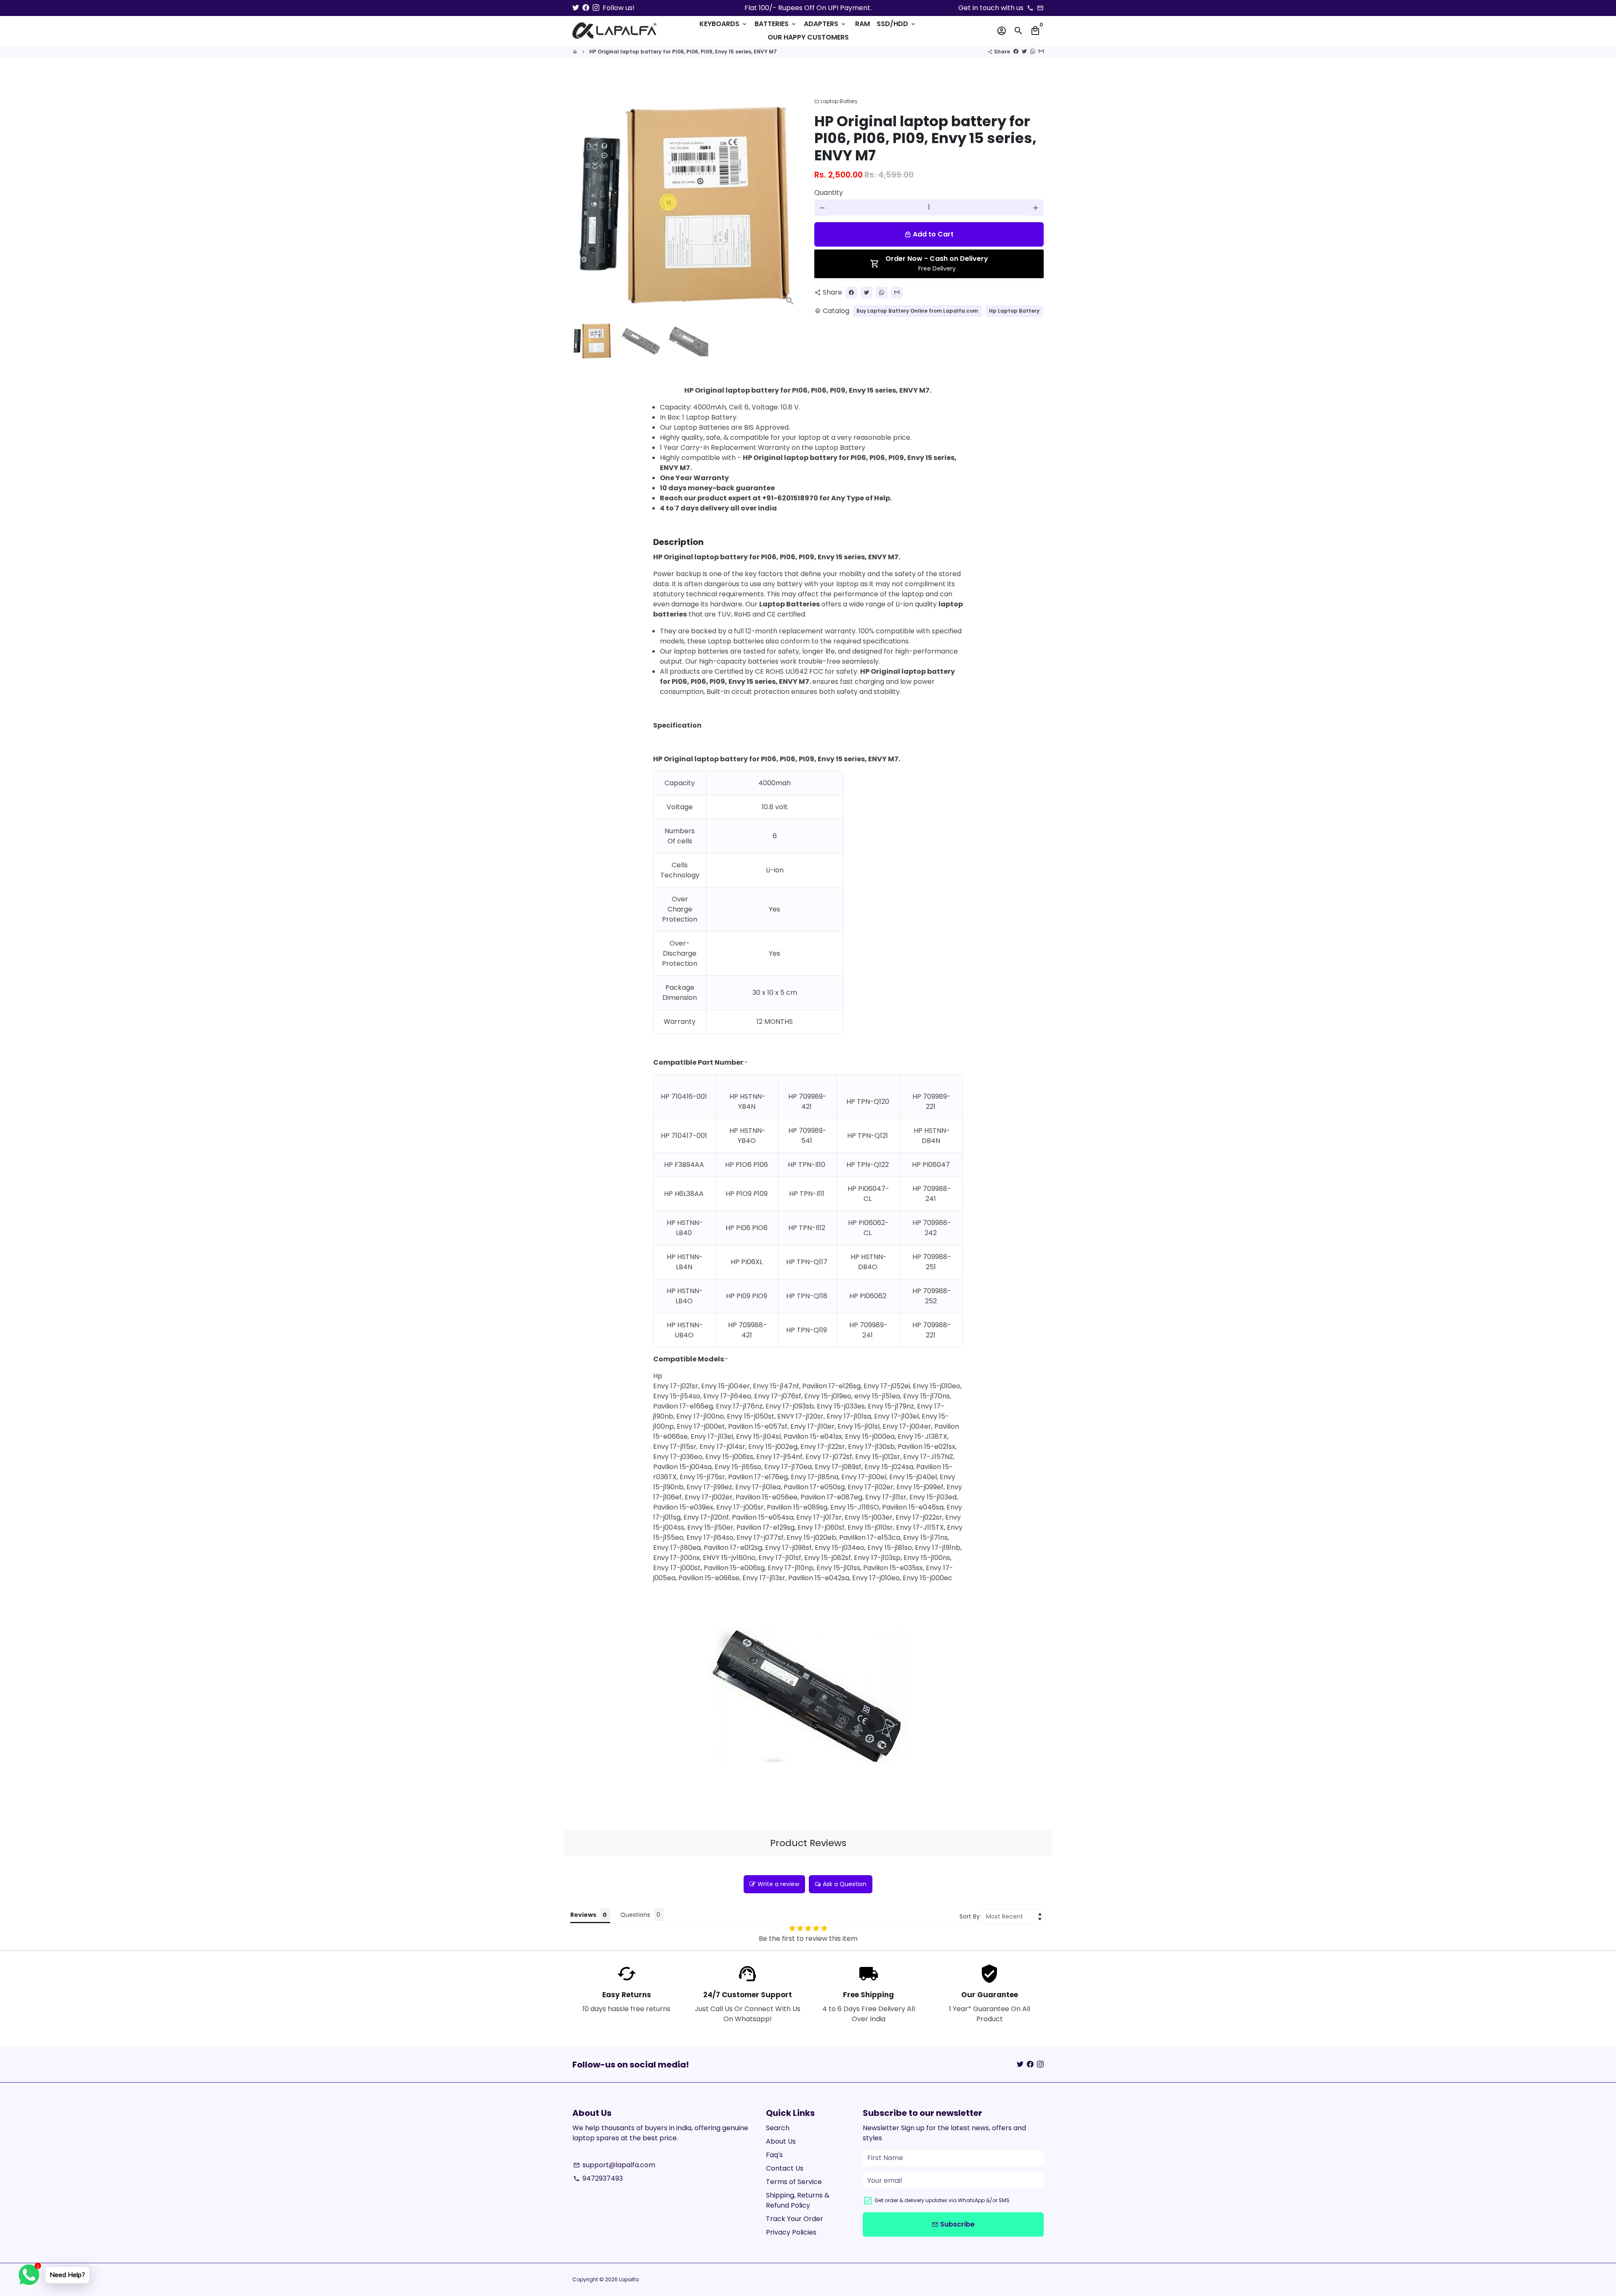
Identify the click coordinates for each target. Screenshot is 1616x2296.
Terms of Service (794, 2182)
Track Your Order (795, 2219)
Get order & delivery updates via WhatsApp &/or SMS (942, 2200)
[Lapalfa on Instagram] (596, 8)
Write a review (778, 1884)
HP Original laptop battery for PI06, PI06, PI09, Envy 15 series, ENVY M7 (683, 52)
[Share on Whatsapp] (1033, 52)
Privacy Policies (791, 2232)
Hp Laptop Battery (1014, 311)
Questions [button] (635, 1915)
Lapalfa (629, 2279)
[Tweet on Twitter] (1024, 52)
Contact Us (785, 2168)
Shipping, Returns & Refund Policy (798, 2200)
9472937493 (598, 2178)
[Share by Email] (1041, 52)
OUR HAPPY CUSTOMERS (808, 37)
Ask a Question (845, 1884)
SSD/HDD (897, 24)
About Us (781, 2141)
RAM (862, 24)
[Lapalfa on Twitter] (576, 8)
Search (778, 2128)
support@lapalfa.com (614, 2165)
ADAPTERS (825, 24)
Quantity (829, 193)
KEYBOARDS (724, 24)
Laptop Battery (836, 101)
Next (790, 198)
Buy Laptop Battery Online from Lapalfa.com (917, 311)
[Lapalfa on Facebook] (586, 8)
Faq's (774, 2155)
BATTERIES (776, 24)
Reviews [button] (583, 1915)
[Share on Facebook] (1016, 52)
